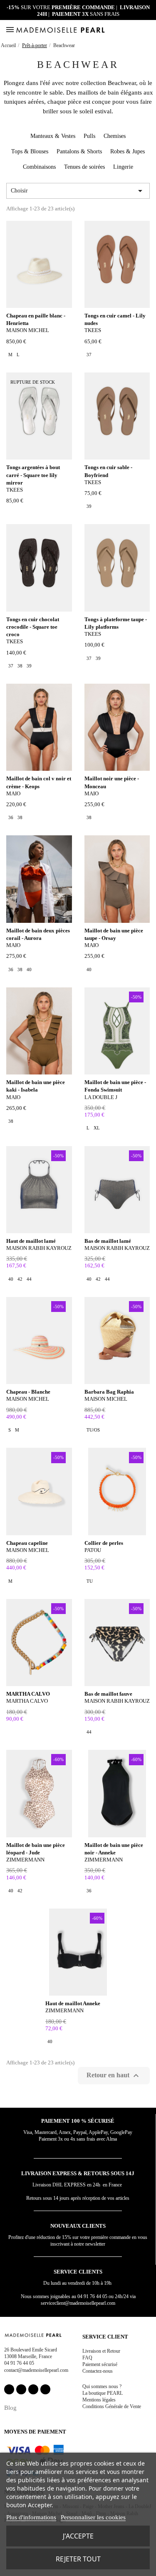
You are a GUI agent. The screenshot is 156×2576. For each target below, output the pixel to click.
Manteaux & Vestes (53, 136)
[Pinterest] (33, 2389)
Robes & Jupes (128, 151)
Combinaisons (39, 167)
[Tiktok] (45, 2389)
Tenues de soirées (84, 167)
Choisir (78, 191)
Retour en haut (114, 2076)
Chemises (115, 136)
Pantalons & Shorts (79, 151)
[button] (139, 30)
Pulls (89, 136)
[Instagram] (21, 2389)
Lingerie (123, 167)
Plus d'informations (31, 2517)
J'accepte (78, 2536)
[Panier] (149, 30)
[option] (10, 355)
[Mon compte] (129, 30)
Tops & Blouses (30, 151)
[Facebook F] (9, 2389)
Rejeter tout (78, 2559)
